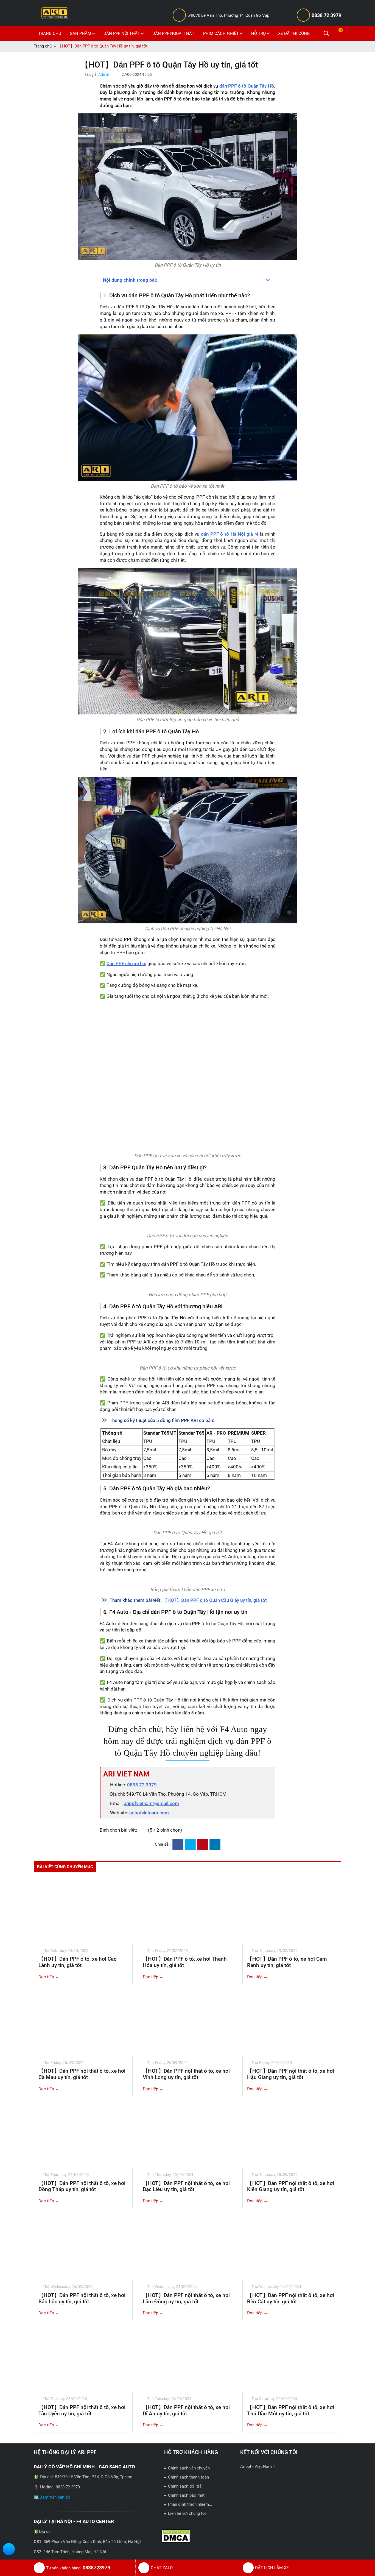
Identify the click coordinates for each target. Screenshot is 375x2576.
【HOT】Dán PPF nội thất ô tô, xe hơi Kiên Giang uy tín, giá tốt (291, 2186)
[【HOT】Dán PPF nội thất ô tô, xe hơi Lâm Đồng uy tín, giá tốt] (187, 2247)
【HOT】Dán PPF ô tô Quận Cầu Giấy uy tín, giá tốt (215, 1600)
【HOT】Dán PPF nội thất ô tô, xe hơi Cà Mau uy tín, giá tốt (82, 2074)
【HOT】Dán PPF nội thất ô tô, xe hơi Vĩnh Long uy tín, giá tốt (186, 2074)
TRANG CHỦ (50, 33)
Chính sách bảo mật (186, 2495)
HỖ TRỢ (258, 33)
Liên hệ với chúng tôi (187, 2513)
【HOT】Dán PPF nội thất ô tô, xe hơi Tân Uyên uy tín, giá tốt (82, 2410)
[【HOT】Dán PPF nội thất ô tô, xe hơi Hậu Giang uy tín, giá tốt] (292, 2023)
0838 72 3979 (326, 15)
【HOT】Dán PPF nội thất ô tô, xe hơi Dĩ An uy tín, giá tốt (186, 2410)
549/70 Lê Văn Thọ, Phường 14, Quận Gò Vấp (228, 15)
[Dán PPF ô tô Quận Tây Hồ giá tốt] (187, 1524)
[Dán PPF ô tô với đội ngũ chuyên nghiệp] (187, 1227)
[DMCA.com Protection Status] (176, 2536)
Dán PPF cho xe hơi (126, 963)
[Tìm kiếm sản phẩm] (326, 33)
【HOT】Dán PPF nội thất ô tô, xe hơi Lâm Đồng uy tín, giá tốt (186, 2298)
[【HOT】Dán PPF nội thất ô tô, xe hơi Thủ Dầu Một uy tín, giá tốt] (292, 2359)
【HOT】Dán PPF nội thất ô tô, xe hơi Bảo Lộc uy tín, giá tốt (82, 2298)
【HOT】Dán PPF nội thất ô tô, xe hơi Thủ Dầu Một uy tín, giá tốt (291, 2410)
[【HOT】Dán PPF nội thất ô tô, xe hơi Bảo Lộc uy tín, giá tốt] (83, 2247)
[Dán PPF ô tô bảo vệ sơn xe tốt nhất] (187, 408)
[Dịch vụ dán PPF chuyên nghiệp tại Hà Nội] (187, 850)
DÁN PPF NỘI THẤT (122, 33)
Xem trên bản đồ (55, 2497)
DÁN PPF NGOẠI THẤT (173, 33)
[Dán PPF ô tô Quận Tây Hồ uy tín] (187, 187)
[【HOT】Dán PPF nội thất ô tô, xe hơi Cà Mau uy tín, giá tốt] (83, 2023)
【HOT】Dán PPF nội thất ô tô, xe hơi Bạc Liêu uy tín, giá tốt (186, 2186)
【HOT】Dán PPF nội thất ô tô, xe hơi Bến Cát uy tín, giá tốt (291, 2298)
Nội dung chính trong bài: (130, 280)
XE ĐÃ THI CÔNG (294, 33)
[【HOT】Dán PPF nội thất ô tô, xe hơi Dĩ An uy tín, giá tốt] (187, 2359)
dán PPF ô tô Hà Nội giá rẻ (230, 534)
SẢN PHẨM (81, 33)
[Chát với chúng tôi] (9, 2550)
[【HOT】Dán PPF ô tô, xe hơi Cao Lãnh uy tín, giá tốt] (83, 1911)
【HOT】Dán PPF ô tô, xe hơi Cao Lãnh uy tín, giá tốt (78, 1962)
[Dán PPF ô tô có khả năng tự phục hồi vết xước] (187, 1359)
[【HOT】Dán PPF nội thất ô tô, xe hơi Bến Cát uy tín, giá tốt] (292, 2247)
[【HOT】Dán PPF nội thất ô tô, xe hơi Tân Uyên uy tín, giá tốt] (83, 2359)
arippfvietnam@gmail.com (151, 1803)
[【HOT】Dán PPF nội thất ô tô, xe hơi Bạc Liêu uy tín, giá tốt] (187, 2135)
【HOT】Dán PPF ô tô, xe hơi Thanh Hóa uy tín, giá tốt (185, 1962)
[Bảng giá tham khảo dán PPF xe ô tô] (187, 1581)
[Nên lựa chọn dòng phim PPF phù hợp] (187, 1286)
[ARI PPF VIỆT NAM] (55, 13)
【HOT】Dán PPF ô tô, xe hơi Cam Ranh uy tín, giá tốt (287, 1962)
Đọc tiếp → (49, 1977)
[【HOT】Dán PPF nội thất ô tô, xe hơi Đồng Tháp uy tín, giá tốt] (83, 2135)
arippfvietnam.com (149, 1813)
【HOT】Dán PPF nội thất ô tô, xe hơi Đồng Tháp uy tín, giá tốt (82, 2186)
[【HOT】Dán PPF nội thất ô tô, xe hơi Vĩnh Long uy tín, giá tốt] (187, 2023)
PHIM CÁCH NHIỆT (221, 33)
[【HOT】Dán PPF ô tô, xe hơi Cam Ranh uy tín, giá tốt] (292, 1911)
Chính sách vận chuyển (189, 2468)
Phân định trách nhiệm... (190, 2504)
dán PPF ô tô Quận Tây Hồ (247, 86)
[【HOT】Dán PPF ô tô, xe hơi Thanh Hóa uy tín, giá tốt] (187, 1911)
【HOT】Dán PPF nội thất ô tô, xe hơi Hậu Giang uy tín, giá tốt (291, 2074)
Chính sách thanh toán (188, 2477)
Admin (104, 74)
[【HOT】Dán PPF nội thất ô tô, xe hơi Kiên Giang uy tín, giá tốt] (292, 2135)
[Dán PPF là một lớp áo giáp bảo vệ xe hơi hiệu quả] (187, 641)
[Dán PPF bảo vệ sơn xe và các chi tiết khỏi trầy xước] (187, 1077)
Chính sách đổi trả (185, 2486)
